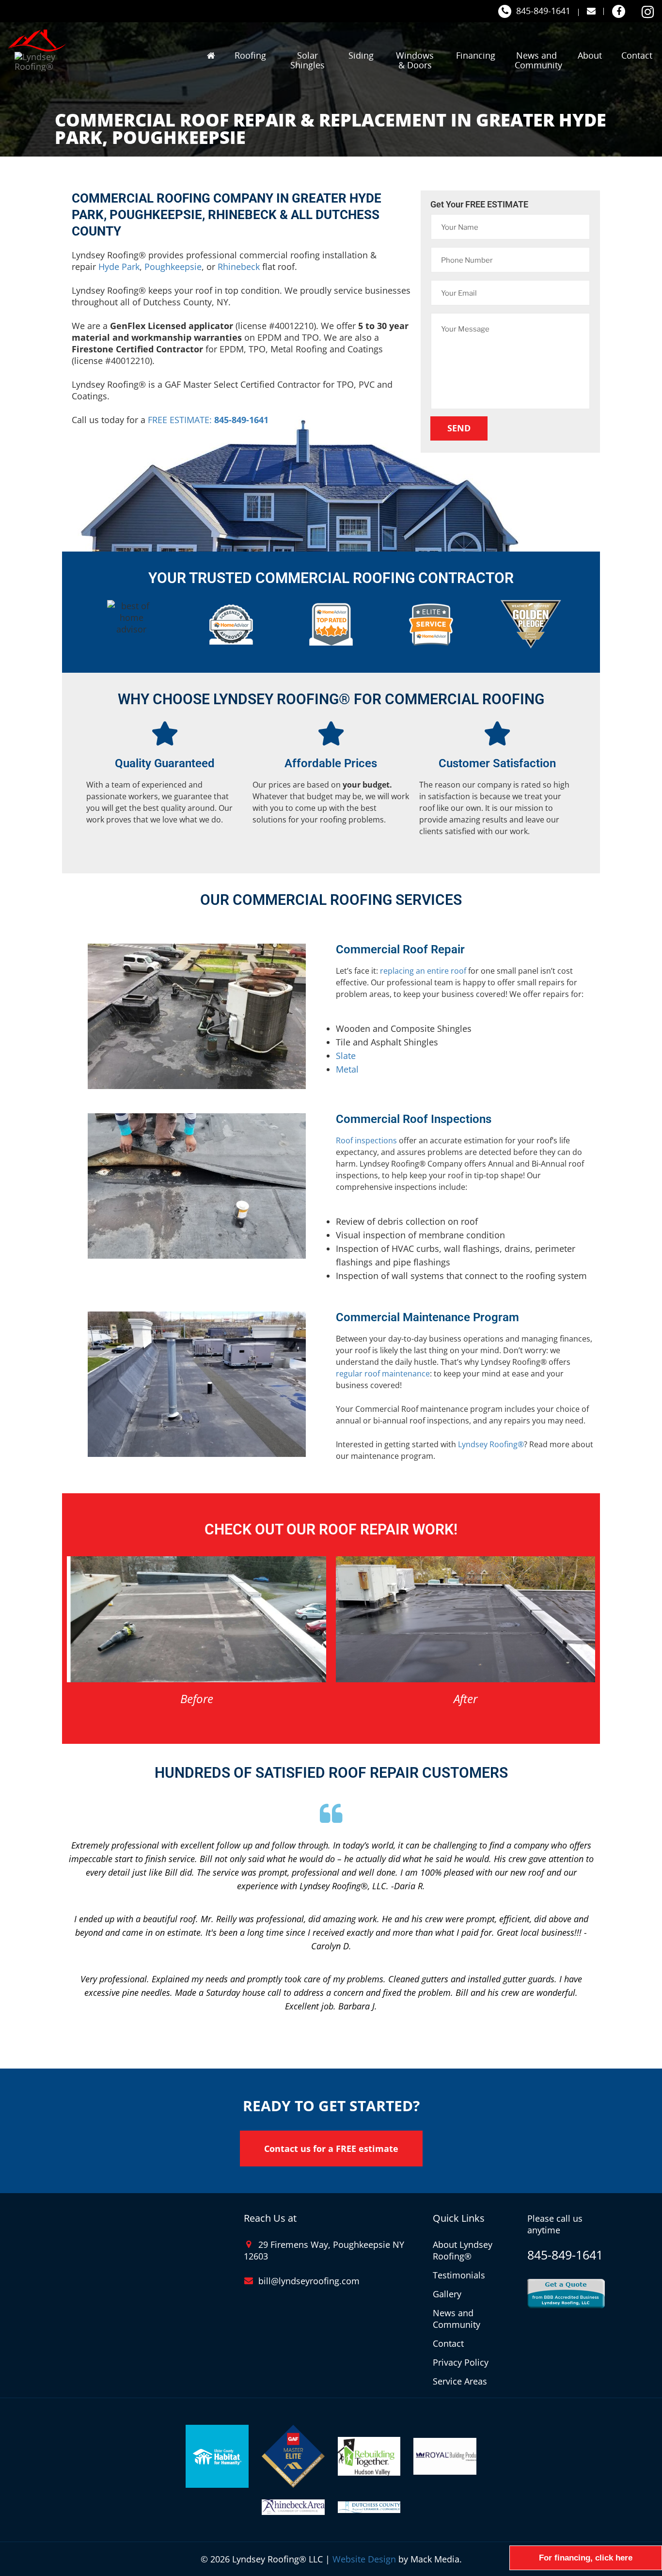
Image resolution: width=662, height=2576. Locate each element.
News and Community (538, 60)
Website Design (364, 2559)
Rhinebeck (239, 267)
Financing (476, 55)
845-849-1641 (543, 11)
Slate (346, 1056)
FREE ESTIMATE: (208, 420)
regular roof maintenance (383, 1374)
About (590, 55)
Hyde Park (119, 267)
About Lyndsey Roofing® (463, 2250)
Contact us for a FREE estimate (331, 2149)
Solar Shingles (307, 60)
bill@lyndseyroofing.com (309, 2281)
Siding (361, 55)
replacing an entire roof (423, 971)
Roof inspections (366, 1140)
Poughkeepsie (173, 267)
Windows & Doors (415, 60)
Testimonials (459, 2275)
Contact (637, 55)
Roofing (250, 55)
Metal (347, 1069)
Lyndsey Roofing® (491, 1444)
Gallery (447, 2294)
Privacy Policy (461, 2362)
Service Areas (460, 2381)
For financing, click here (586, 2558)
